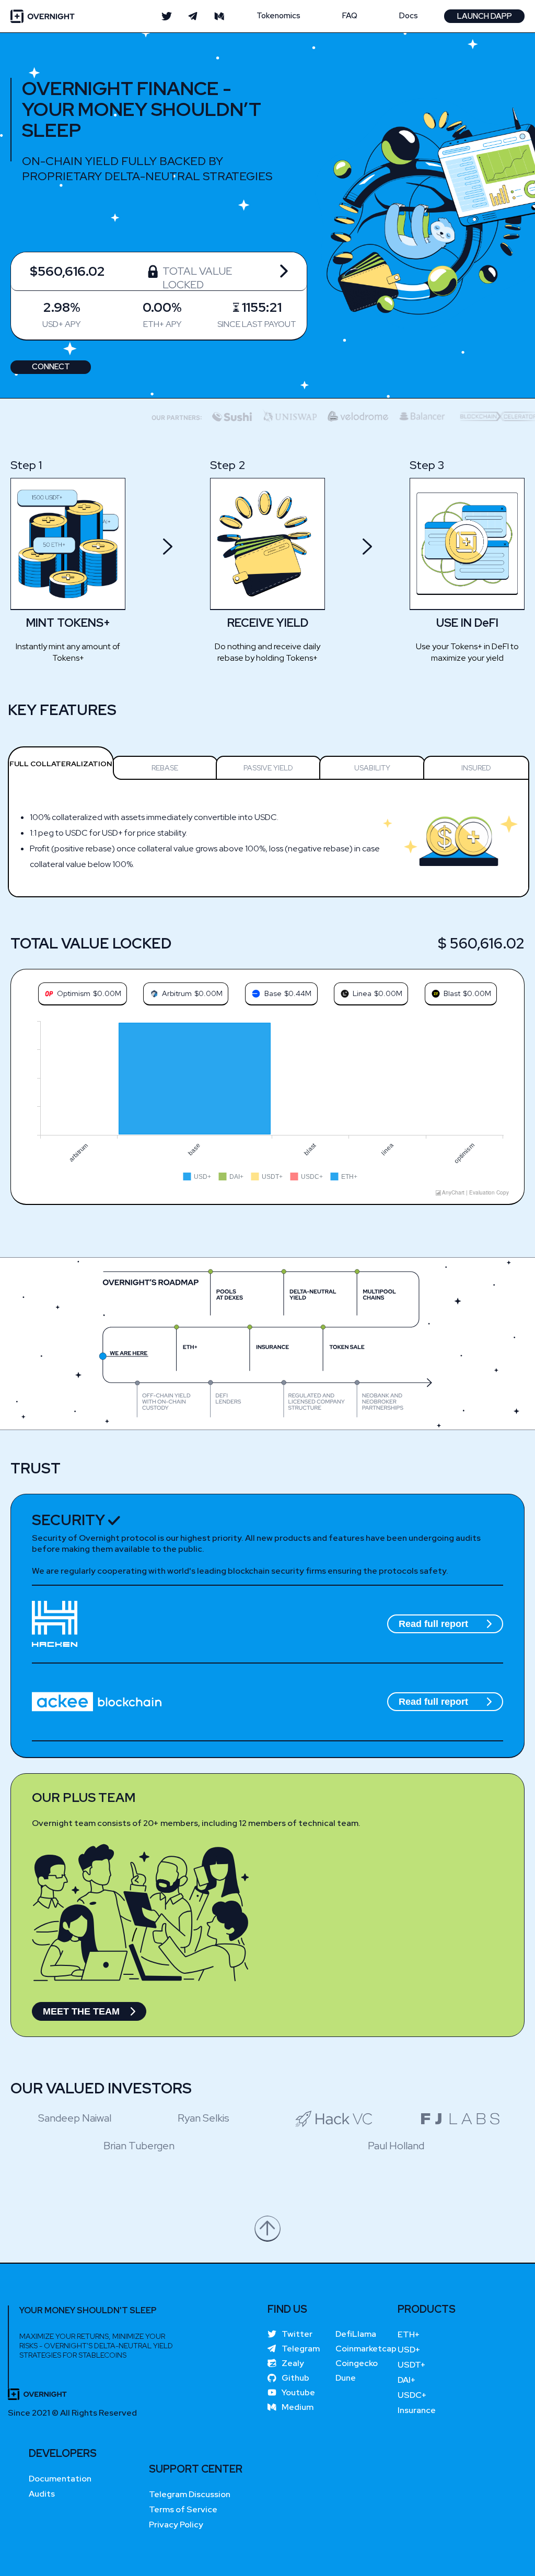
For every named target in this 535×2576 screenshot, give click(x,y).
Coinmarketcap (366, 2349)
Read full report (433, 1624)
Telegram (301, 2349)
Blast (452, 993)
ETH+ (409, 2334)
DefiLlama (356, 2334)
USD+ (409, 2350)
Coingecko (357, 2363)
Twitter (297, 2334)
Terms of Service (183, 2509)
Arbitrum (177, 993)
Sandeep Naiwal (75, 2118)
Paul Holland (396, 2146)
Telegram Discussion (190, 2494)
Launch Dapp (485, 16)
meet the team (81, 2011)
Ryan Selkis (203, 2118)
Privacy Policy (176, 2525)
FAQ (350, 16)
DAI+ (407, 2380)
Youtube (298, 2393)
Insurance (417, 2410)
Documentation (60, 2479)
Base (273, 993)
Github (295, 2378)
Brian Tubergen (139, 2146)
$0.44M (298, 993)
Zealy (293, 2363)
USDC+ (412, 2395)
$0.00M (107, 993)
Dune (346, 2378)
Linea (362, 993)
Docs (409, 16)
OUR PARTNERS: (142, 418)
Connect (51, 367)
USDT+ (412, 2365)
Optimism (74, 993)
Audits (42, 2494)
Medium (298, 2407)
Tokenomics (278, 16)
